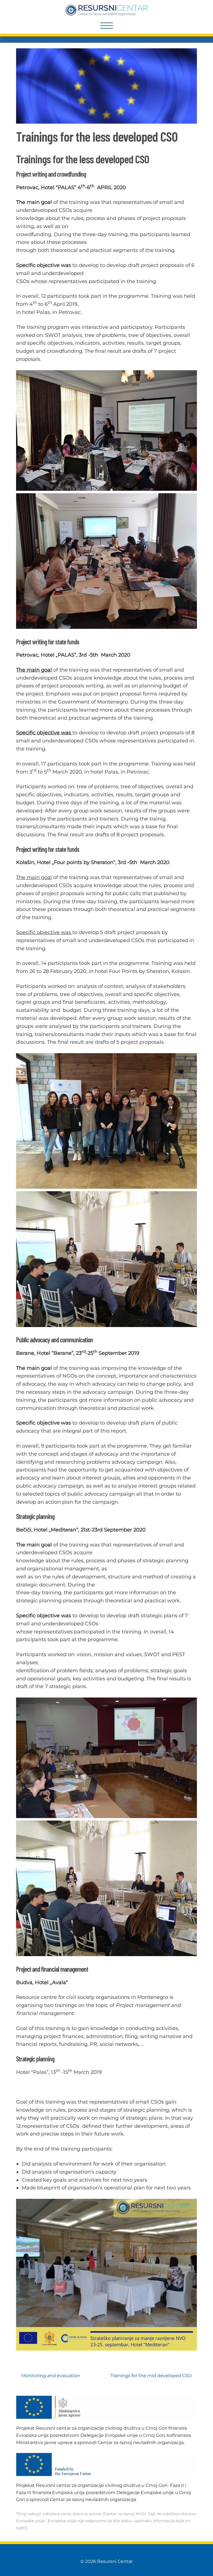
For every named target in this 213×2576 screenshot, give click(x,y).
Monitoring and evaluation (51, 2376)
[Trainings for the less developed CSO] (106, 122)
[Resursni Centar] (107, 10)
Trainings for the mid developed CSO (151, 2376)
